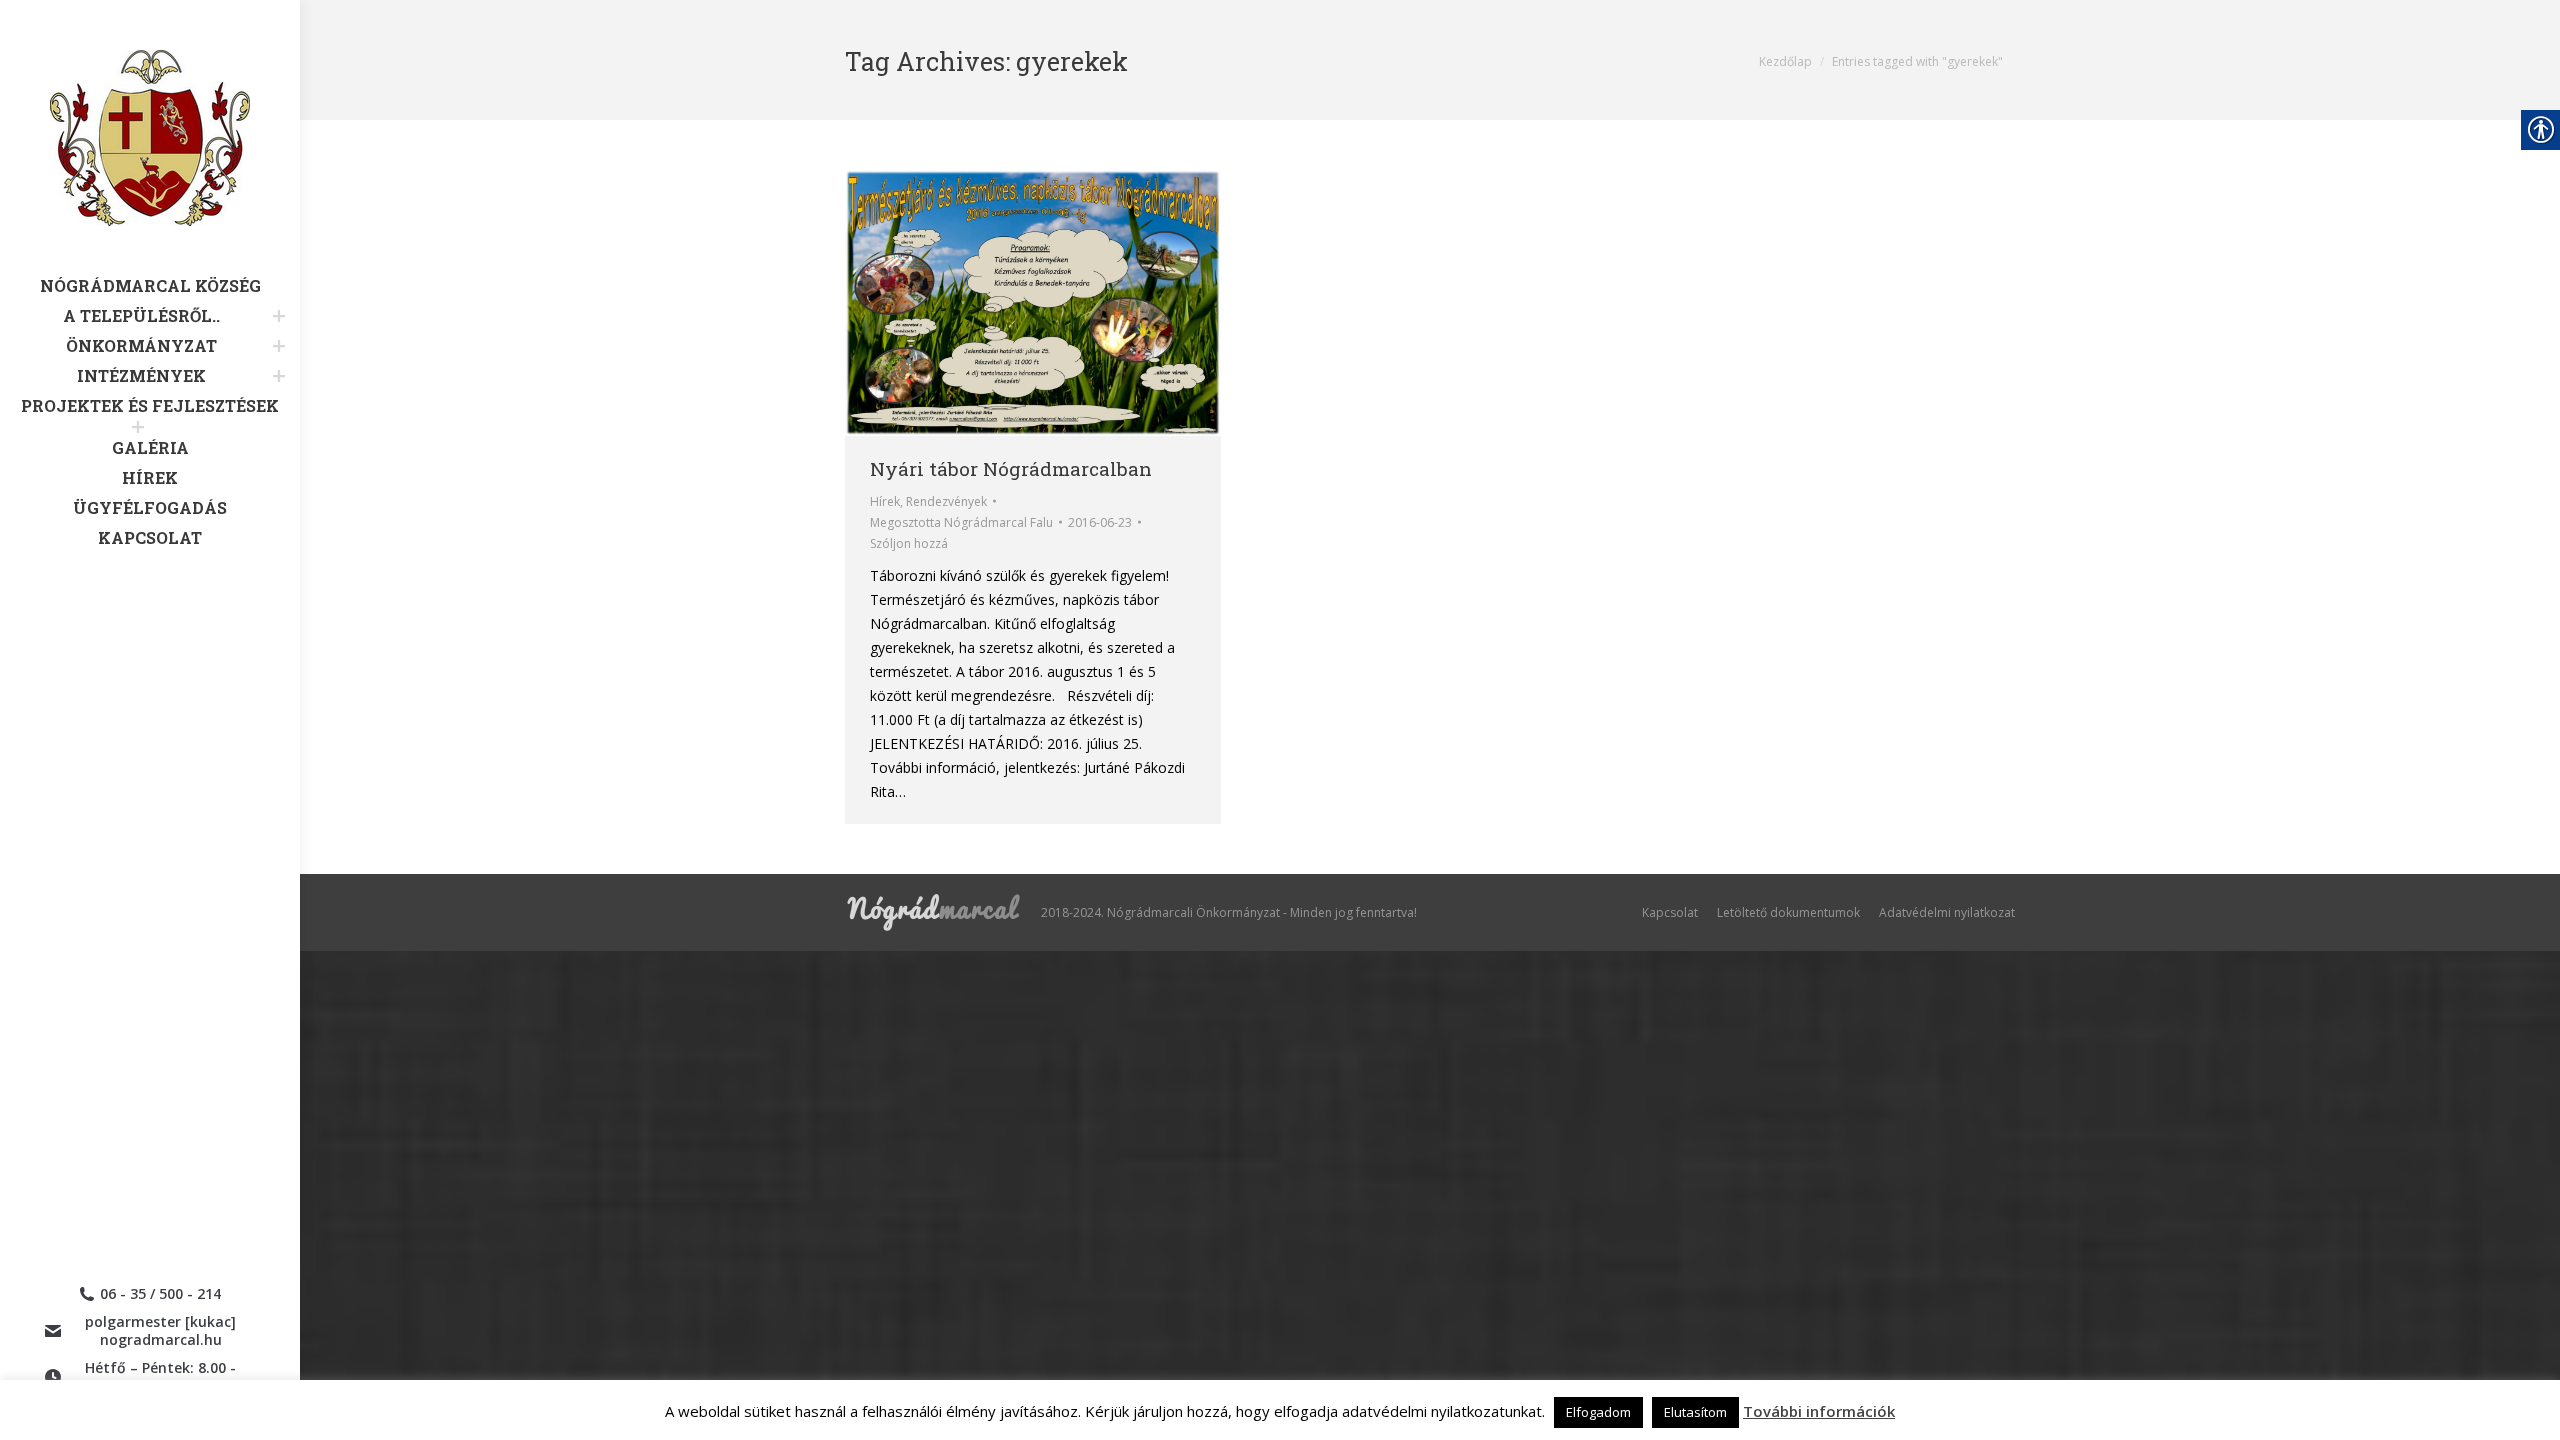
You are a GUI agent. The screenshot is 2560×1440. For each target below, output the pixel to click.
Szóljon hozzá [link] (909, 543)
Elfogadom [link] (1598, 1412)
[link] (150, 163)
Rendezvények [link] (946, 501)
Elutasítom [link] (1695, 1412)
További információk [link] (1819, 1411)
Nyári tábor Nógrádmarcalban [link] (1011, 468)
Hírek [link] (885, 501)
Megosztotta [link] (961, 522)
